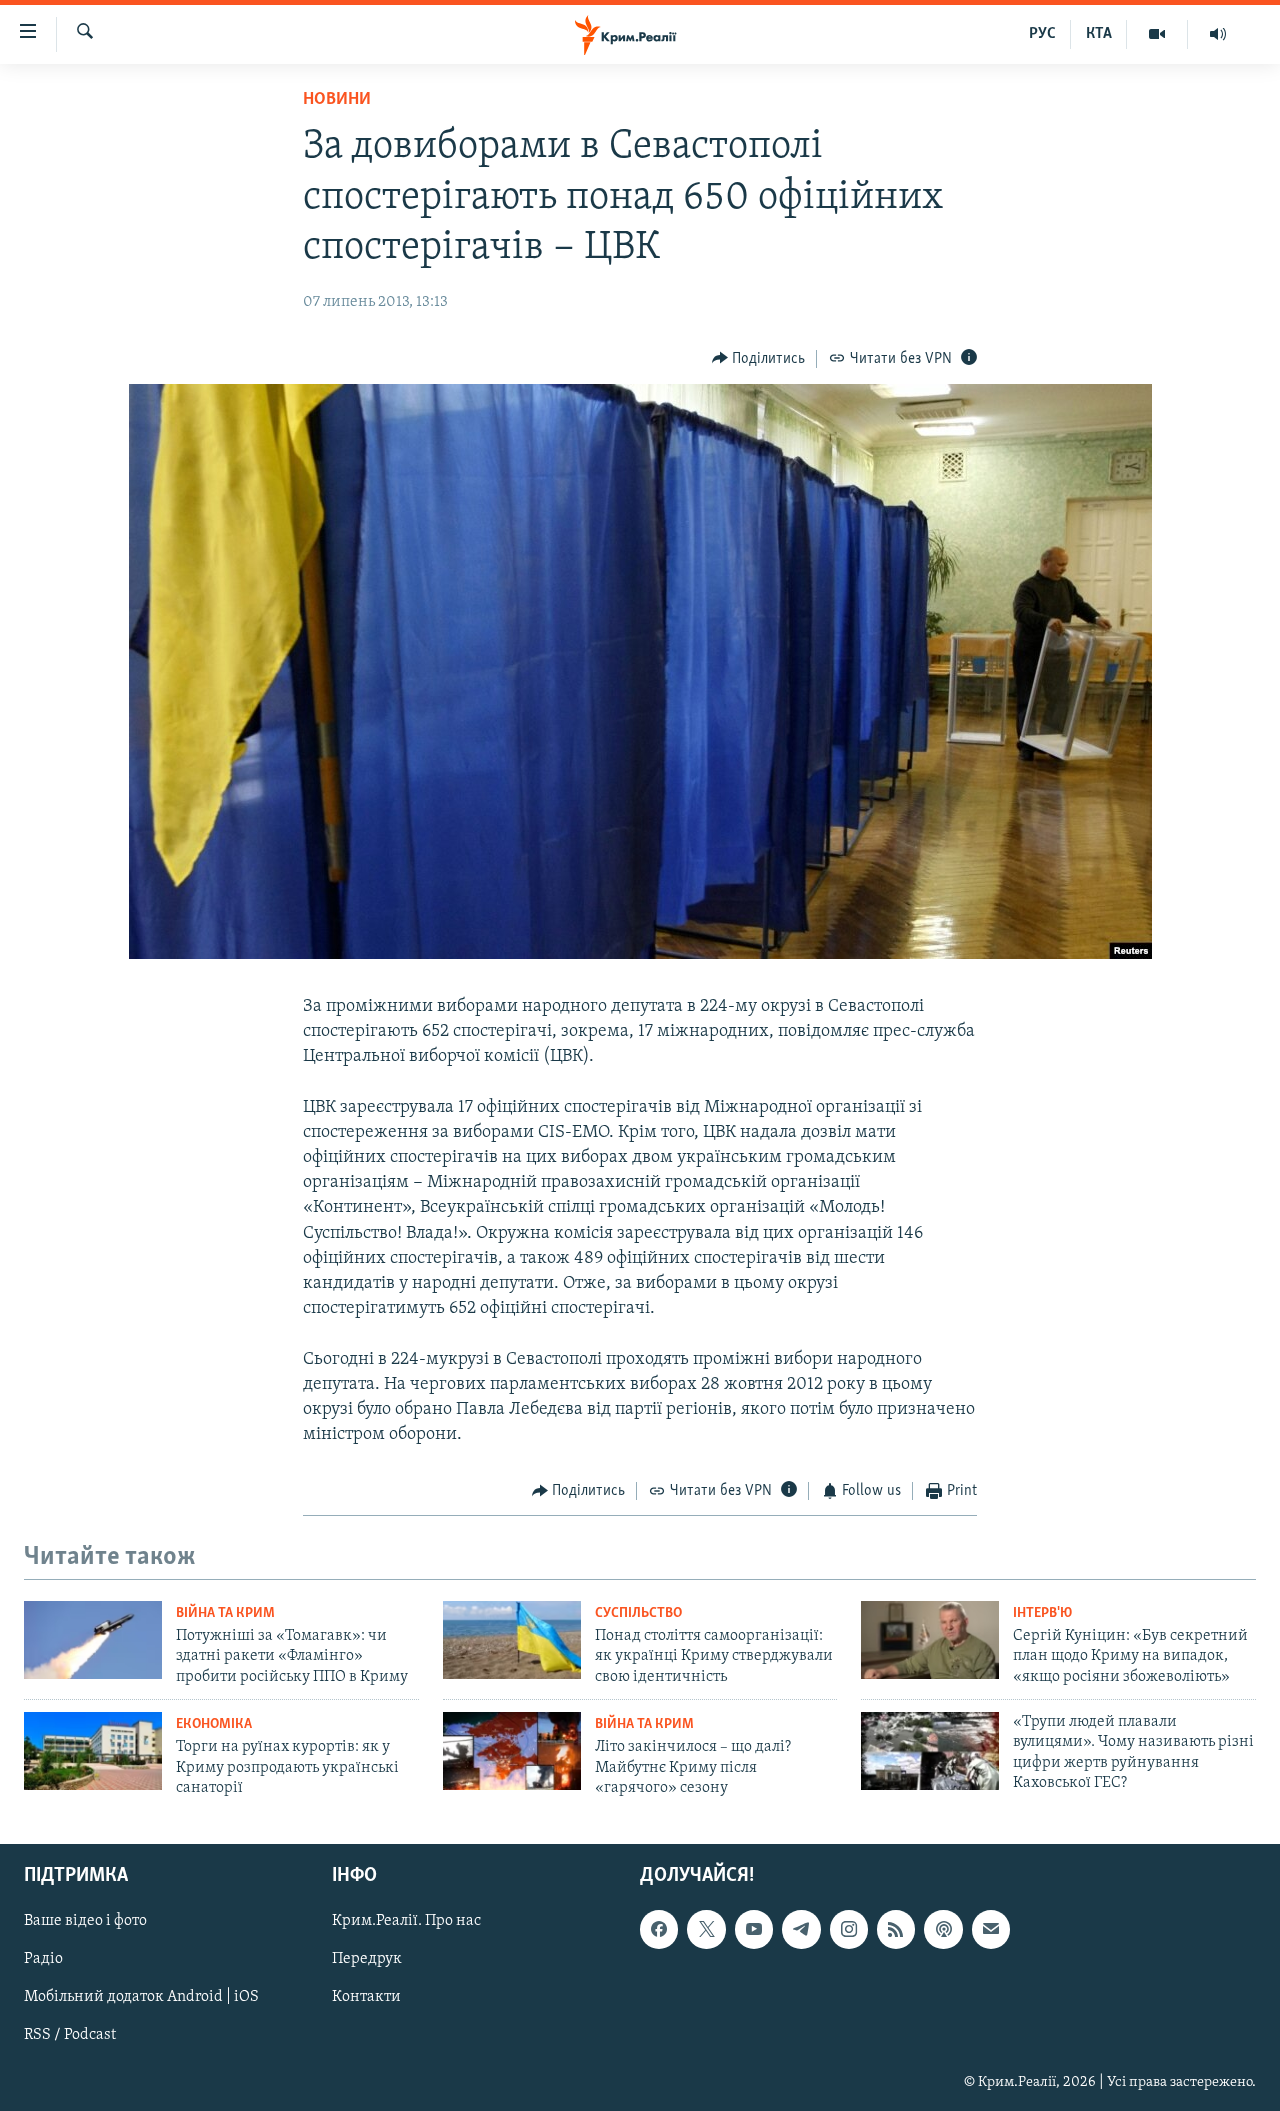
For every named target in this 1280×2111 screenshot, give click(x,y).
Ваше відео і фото (85, 1922)
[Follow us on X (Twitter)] (706, 1930)
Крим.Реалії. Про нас (406, 1922)
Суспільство (638, 1613)
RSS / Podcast (70, 2036)
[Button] (759, 359)
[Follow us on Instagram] (849, 1930)
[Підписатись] (991, 1930)
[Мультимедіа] (1157, 34)
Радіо (43, 1960)
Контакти (366, 1998)
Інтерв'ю (1042, 1613)
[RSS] (896, 1930)
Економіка (214, 1724)
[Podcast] (943, 1930)
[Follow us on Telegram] (801, 1930)
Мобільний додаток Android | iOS (141, 1998)
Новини (337, 100)
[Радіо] (1218, 34)
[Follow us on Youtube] (754, 1930)
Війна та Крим (225, 1613)
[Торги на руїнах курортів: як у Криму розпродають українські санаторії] (93, 1751)
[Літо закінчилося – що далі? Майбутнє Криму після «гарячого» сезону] (512, 1751)
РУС (1042, 34)
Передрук (367, 1960)
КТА (1099, 34)
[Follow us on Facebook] (659, 1930)
